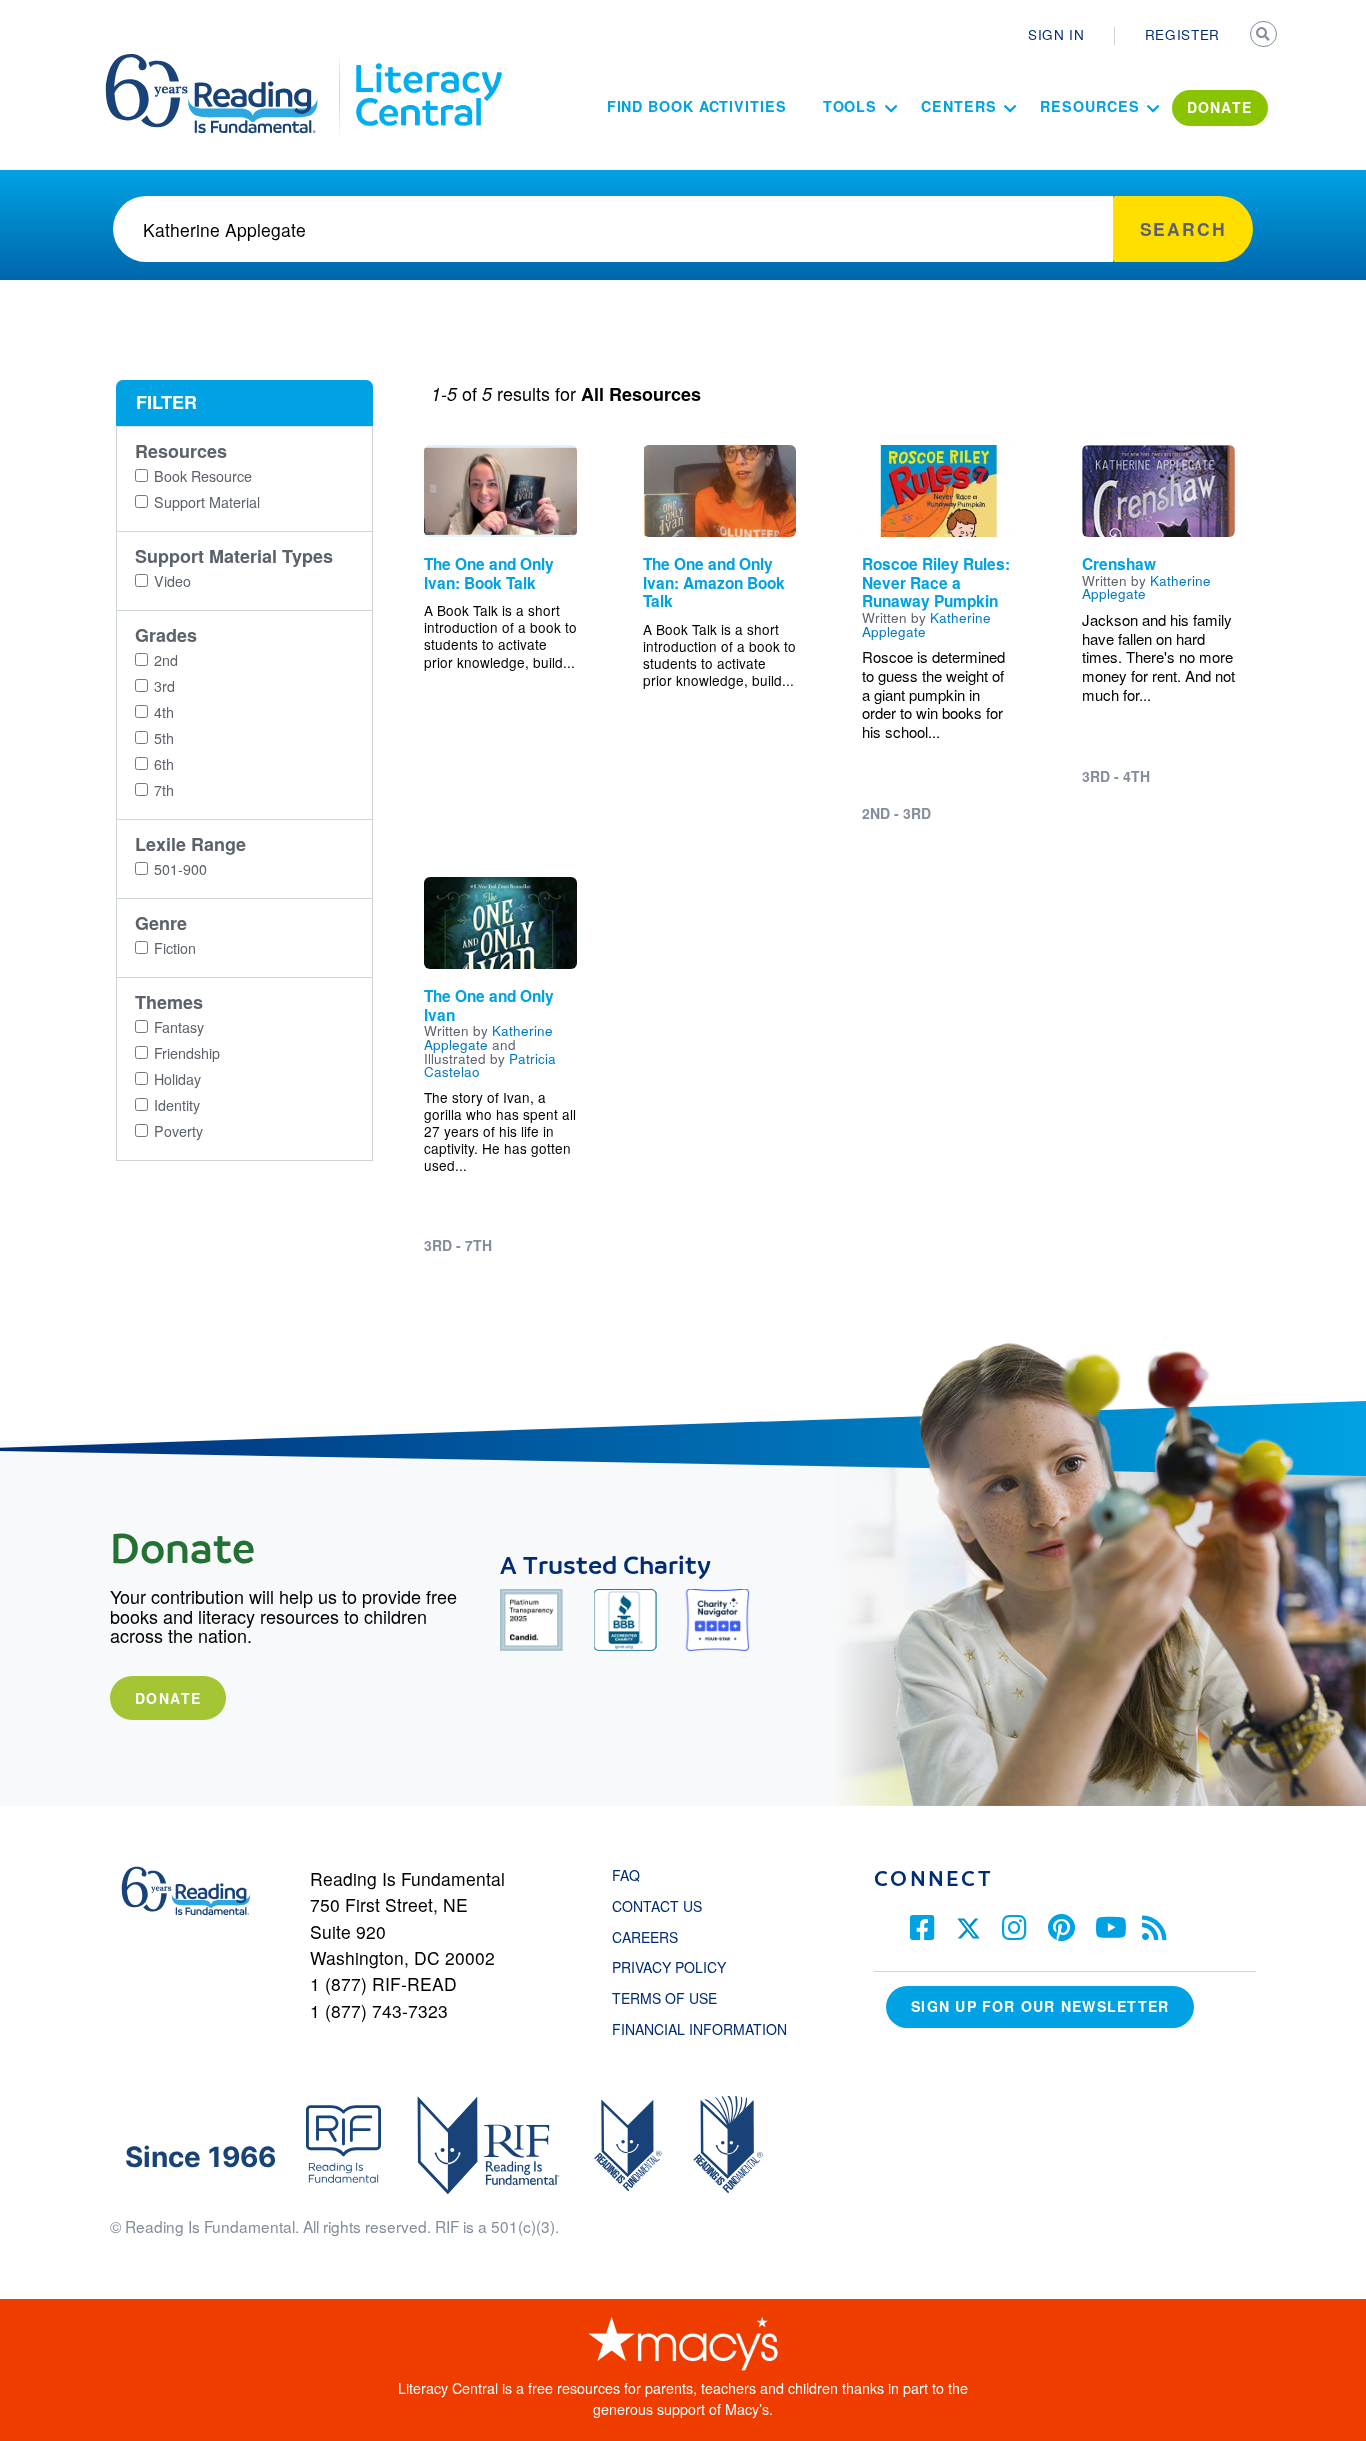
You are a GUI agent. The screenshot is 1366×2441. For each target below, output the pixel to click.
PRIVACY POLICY (669, 1967)
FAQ (626, 1875)
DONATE (1220, 107)
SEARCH (1265, 36)
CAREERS (645, 1937)
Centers (958, 106)
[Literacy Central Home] (427, 63)
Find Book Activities (697, 106)
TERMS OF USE (674, 1998)
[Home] (225, 63)
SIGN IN (1056, 34)
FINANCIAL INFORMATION (699, 2029)
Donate (168, 1698)
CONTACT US (663, 1906)
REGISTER (1182, 34)
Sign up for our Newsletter (1040, 2006)
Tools (850, 106)
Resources (1089, 106)
